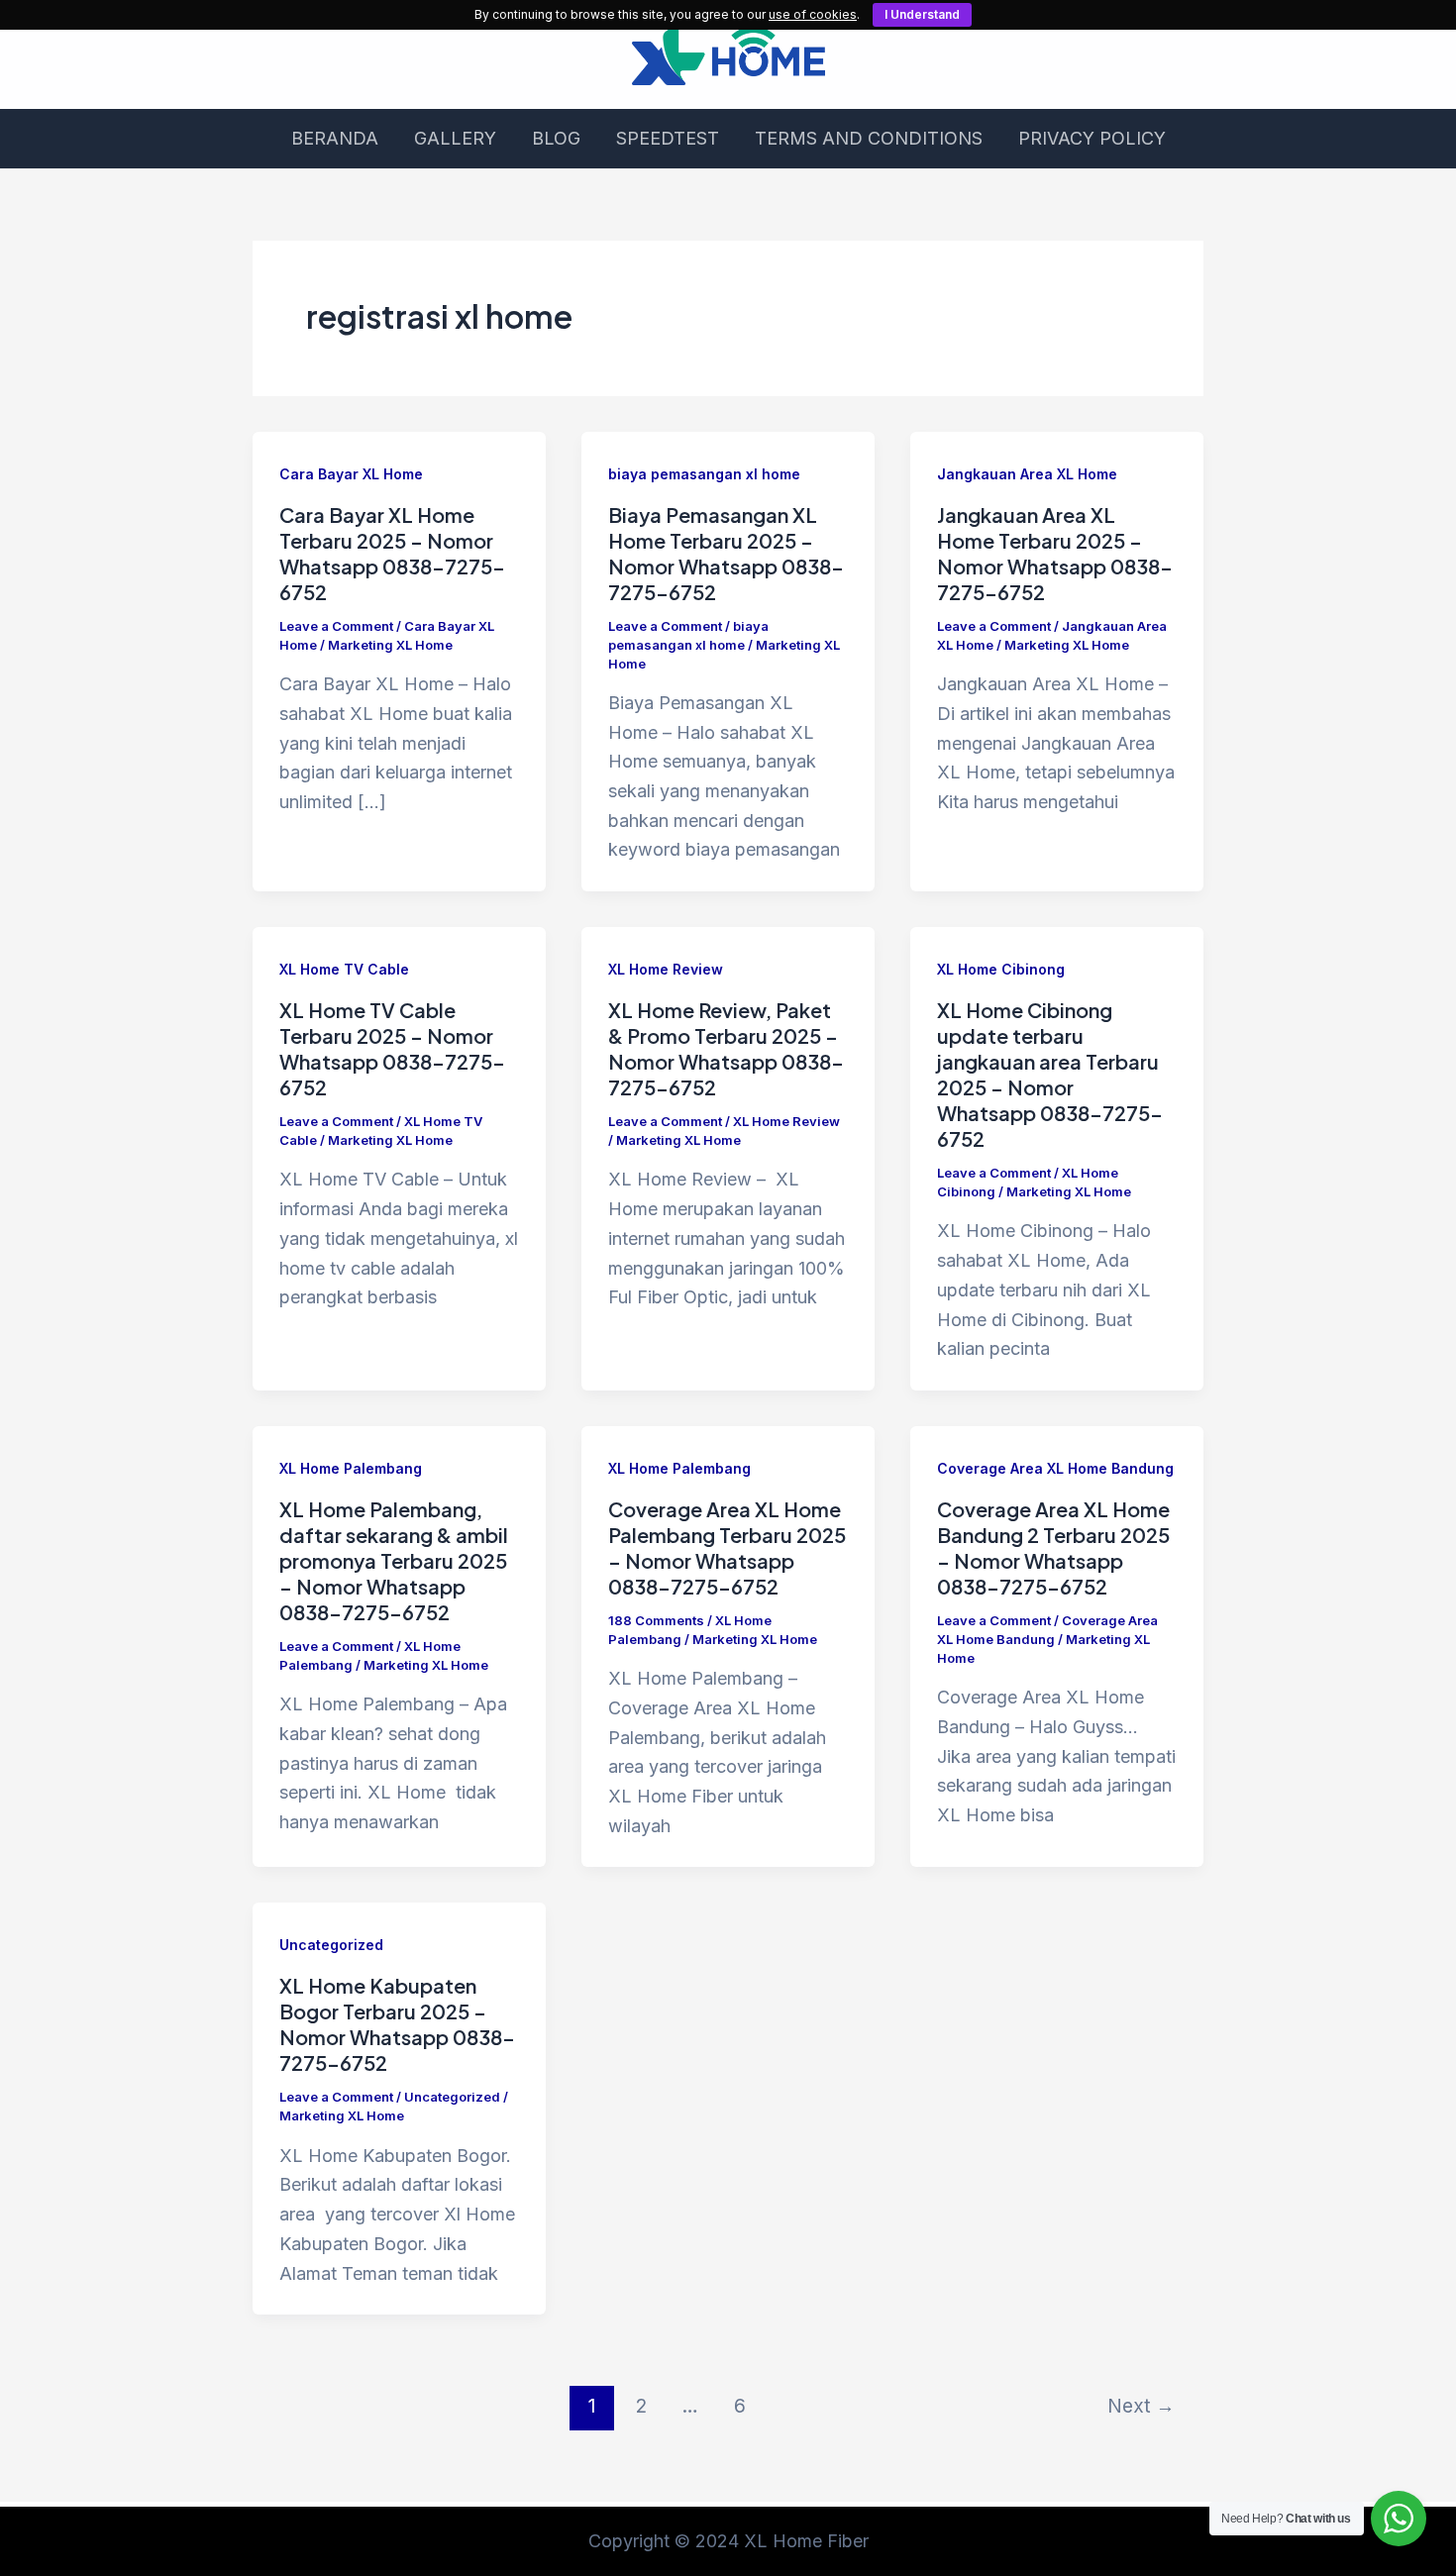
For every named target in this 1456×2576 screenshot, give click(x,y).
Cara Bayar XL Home (351, 474)
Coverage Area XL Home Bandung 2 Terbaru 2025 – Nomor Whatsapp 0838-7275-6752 (1053, 1547)
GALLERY (455, 138)
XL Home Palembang (351, 1468)
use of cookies (813, 14)
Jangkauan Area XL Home (1027, 474)
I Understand (922, 14)
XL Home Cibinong (1001, 969)
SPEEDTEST (668, 138)
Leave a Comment (336, 626)
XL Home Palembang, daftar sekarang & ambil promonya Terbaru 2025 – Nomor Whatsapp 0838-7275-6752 (394, 1560)
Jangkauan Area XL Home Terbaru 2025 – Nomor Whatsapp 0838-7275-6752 (1055, 553)
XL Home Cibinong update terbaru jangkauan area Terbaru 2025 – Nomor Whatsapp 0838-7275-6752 (1050, 1074)
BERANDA (335, 138)
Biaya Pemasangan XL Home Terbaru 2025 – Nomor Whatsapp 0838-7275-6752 (726, 553)
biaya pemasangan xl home (704, 474)
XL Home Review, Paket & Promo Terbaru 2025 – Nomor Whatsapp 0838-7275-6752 (726, 1048)
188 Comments (656, 1620)
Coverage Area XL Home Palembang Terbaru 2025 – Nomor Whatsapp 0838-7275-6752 (727, 1547)
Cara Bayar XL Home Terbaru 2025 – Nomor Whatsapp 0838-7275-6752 (392, 553)
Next (1141, 2406)
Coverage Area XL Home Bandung (1055, 1468)
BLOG (556, 138)
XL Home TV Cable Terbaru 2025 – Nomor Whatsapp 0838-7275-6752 (392, 1048)
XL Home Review (666, 969)
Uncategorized (331, 1945)
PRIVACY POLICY (1092, 138)
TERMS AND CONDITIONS (869, 138)
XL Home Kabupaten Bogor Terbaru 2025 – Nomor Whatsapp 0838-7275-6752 (397, 2024)
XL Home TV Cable (344, 969)
